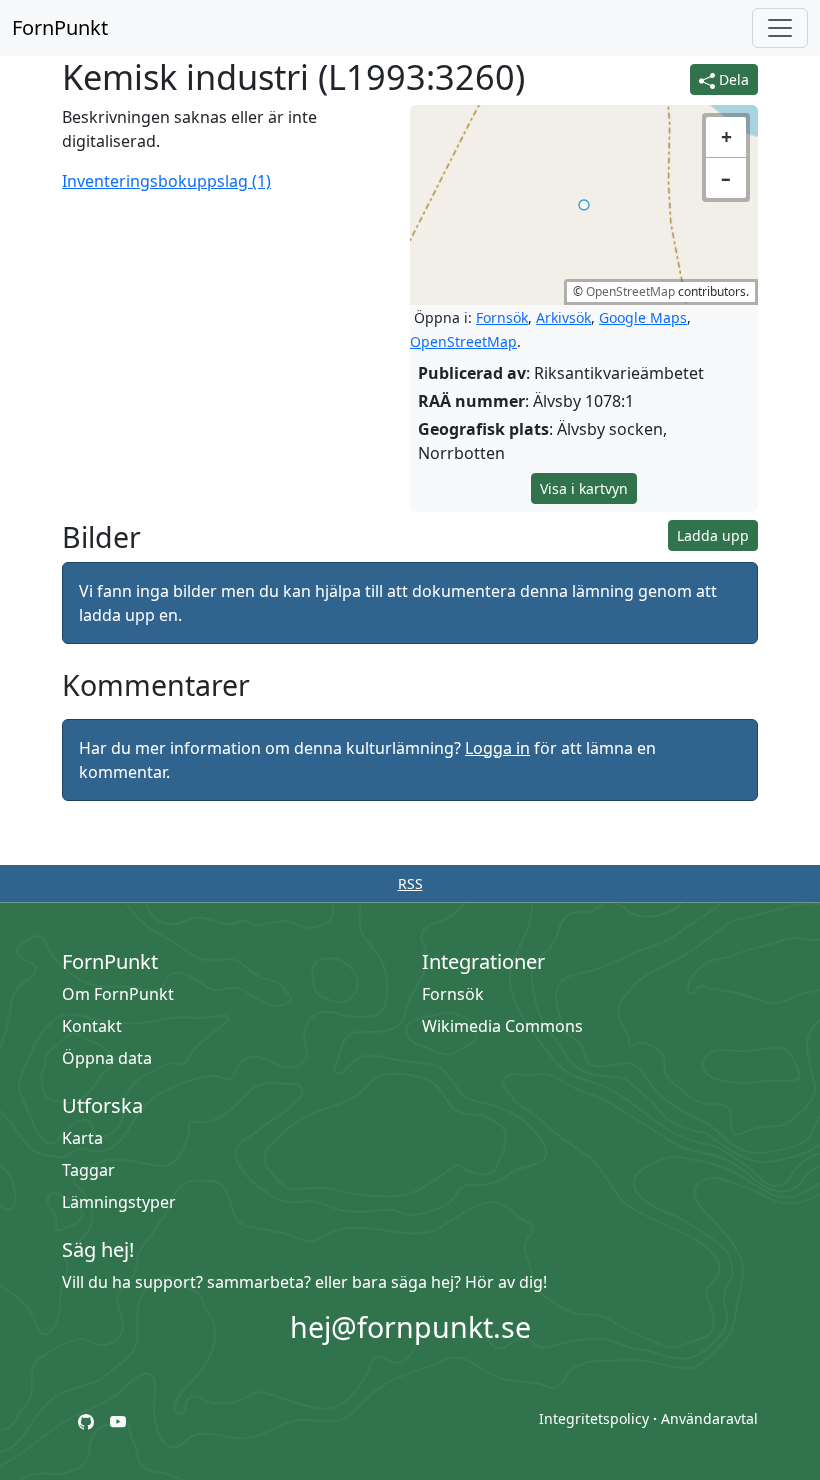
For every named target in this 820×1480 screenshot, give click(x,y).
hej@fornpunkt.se (410, 1326)
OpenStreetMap (630, 291)
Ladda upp (713, 535)
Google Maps (643, 317)
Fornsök (502, 317)
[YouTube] (118, 1420)
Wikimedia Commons (502, 1026)
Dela (732, 79)
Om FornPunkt (118, 994)
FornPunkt (60, 27)
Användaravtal (709, 1418)
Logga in (497, 748)
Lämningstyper (119, 1202)
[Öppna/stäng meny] (780, 28)
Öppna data (107, 1058)
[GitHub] (86, 1420)
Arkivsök (563, 317)
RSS (410, 883)
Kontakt (92, 1026)
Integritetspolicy (594, 1418)
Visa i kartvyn (584, 488)
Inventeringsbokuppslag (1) (166, 181)
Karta (82, 1138)
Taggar (88, 1170)
